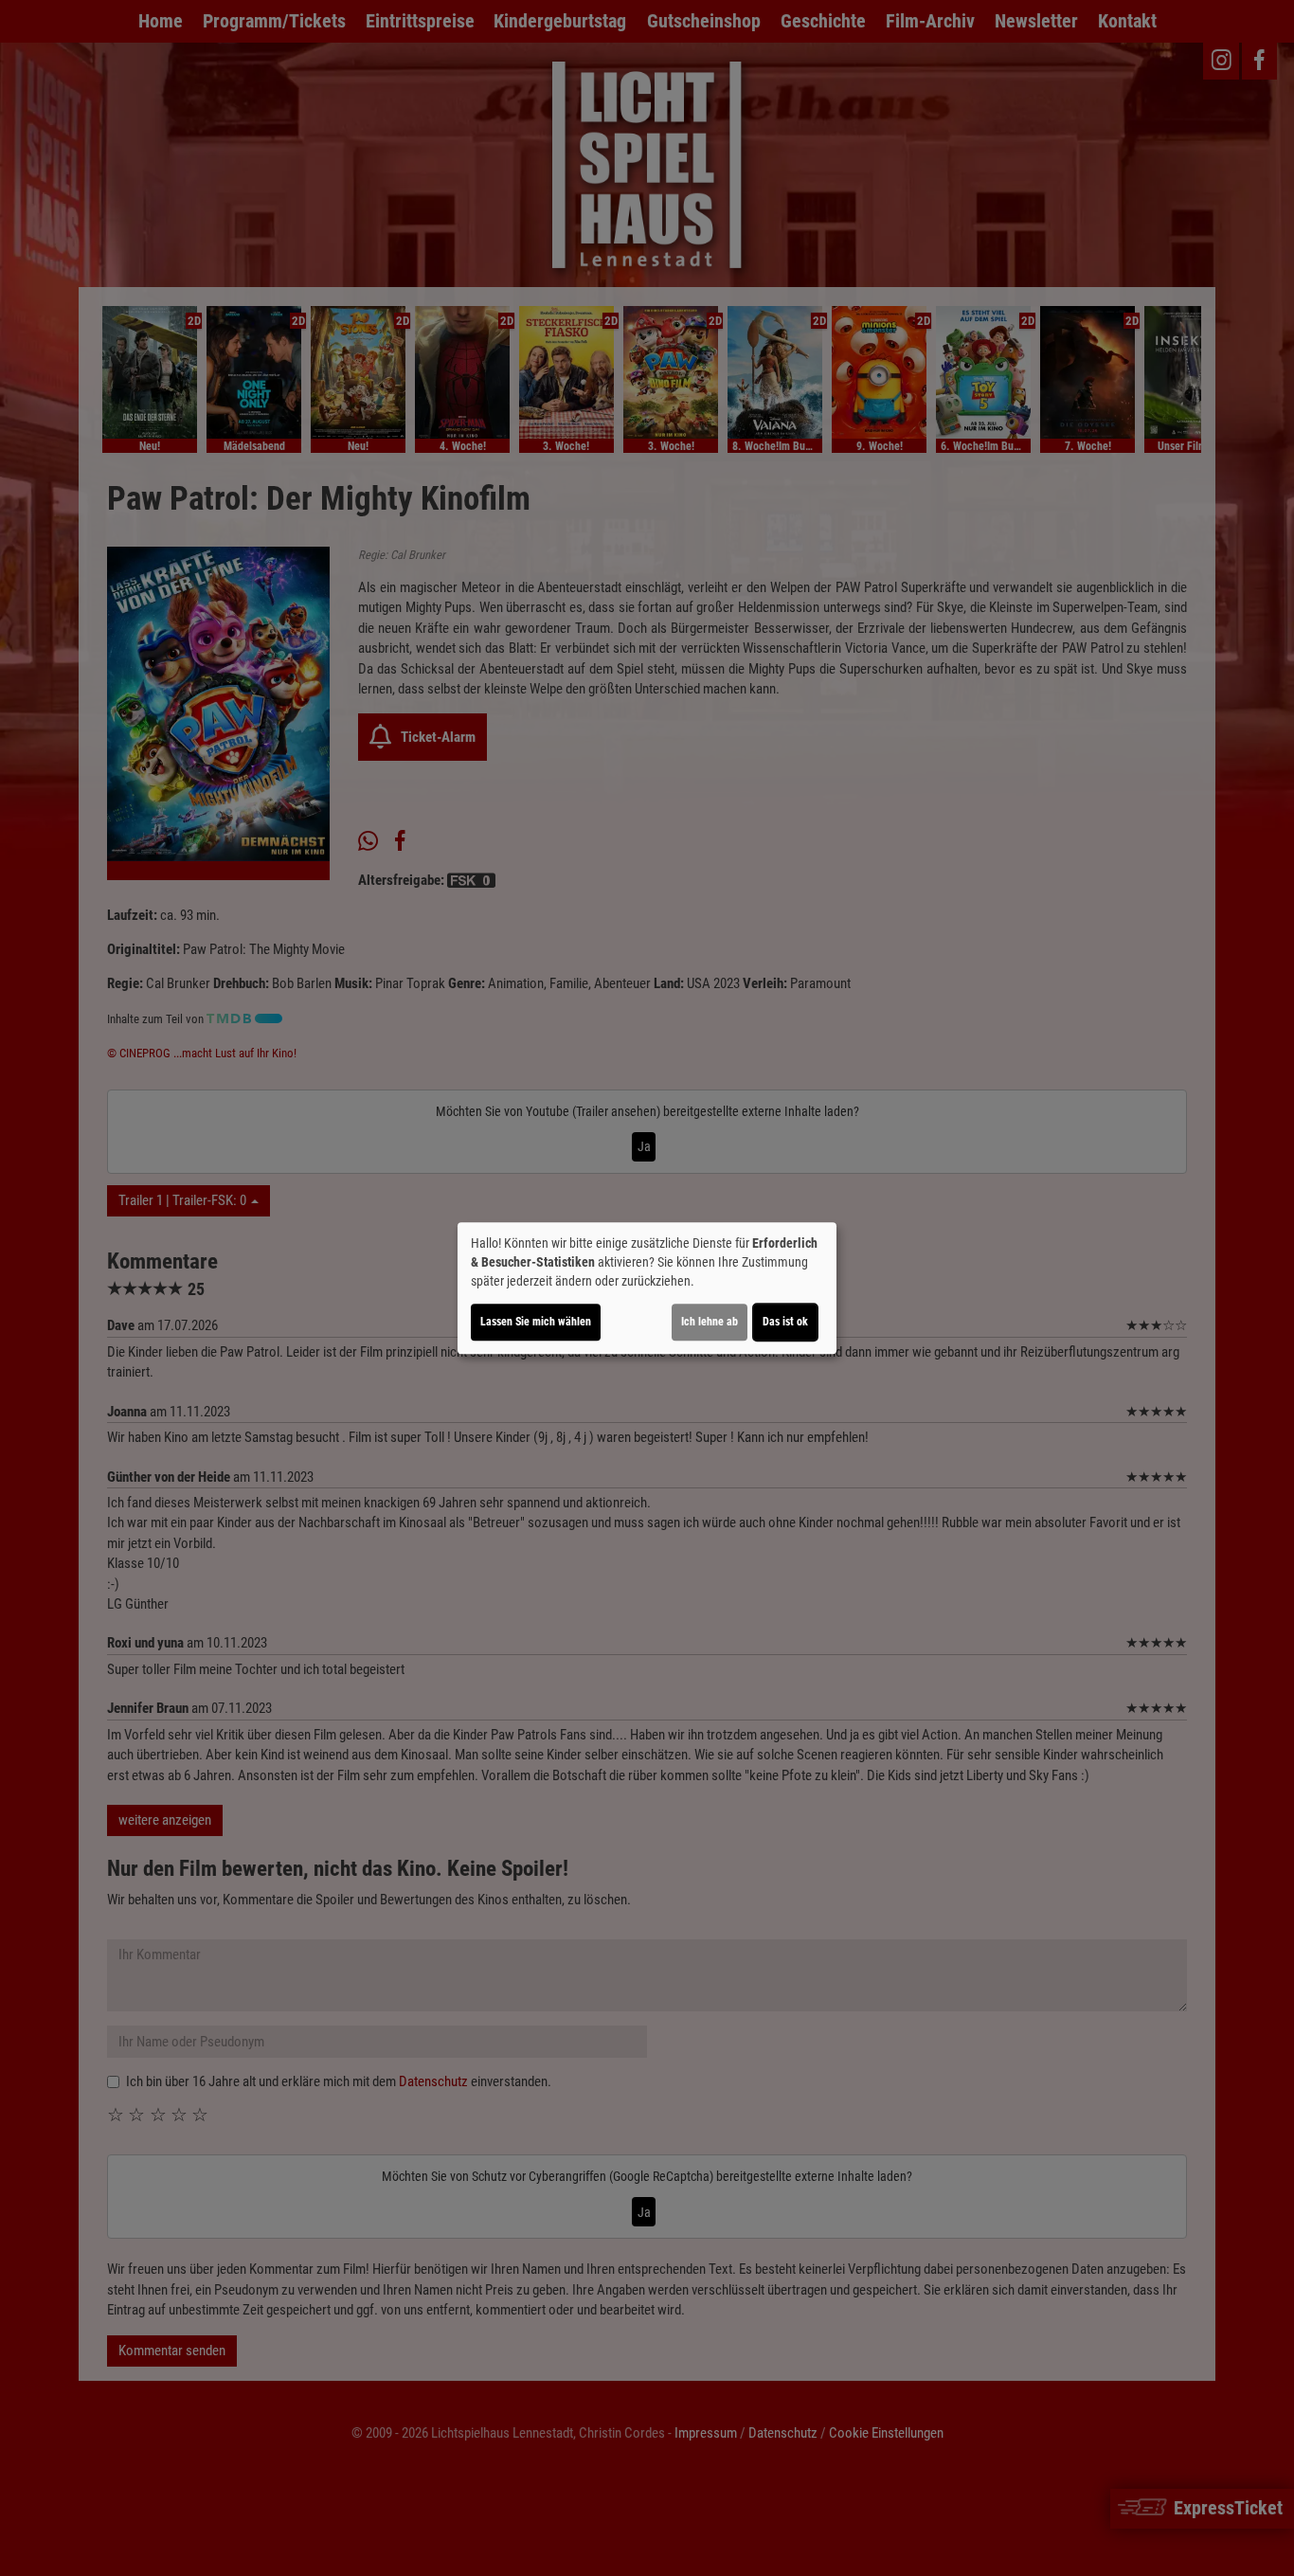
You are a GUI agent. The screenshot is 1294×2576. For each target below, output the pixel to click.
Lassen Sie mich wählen (536, 1322)
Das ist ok (785, 1322)
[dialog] (647, 1288)
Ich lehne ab (710, 1322)
